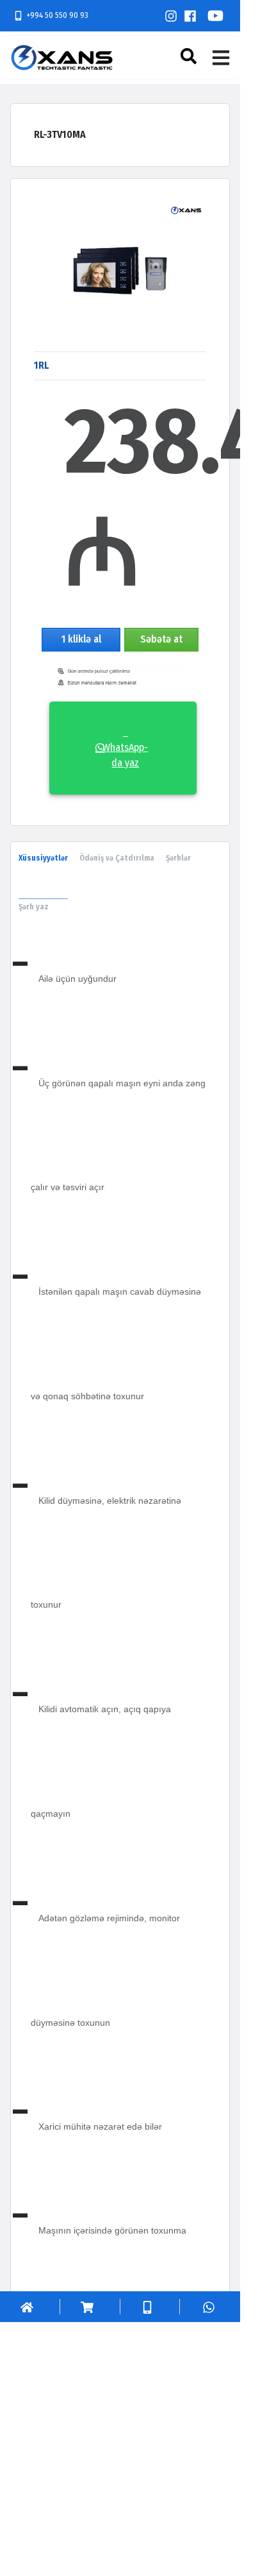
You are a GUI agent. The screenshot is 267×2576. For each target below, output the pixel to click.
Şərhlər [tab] (178, 858)
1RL (41, 365)
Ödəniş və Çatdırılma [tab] (117, 858)
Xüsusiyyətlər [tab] (43, 858)
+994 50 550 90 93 (57, 15)
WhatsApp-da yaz (125, 747)
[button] (190, 56)
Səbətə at (161, 639)
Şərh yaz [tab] (34, 907)
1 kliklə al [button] (81, 639)
